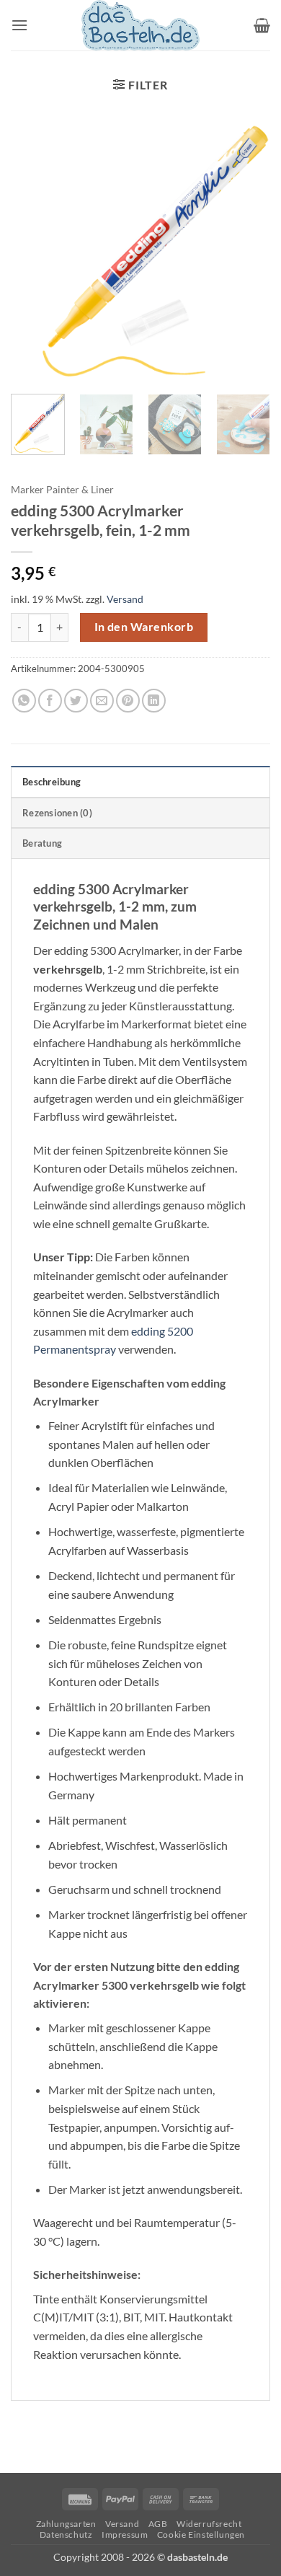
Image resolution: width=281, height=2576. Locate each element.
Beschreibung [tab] (52, 782)
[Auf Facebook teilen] (50, 701)
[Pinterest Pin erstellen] (128, 701)
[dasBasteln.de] (140, 25)
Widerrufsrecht (209, 2524)
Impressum (125, 2535)
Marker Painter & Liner (62, 490)
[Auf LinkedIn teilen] (154, 701)
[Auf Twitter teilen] (76, 701)
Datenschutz (66, 2535)
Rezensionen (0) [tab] (57, 813)
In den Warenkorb (144, 627)
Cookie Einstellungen (201, 2535)
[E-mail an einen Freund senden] (102, 701)
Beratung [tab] (42, 843)
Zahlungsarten (66, 2524)
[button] (19, 25)
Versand (125, 599)
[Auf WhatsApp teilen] (24, 701)
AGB (158, 2524)
